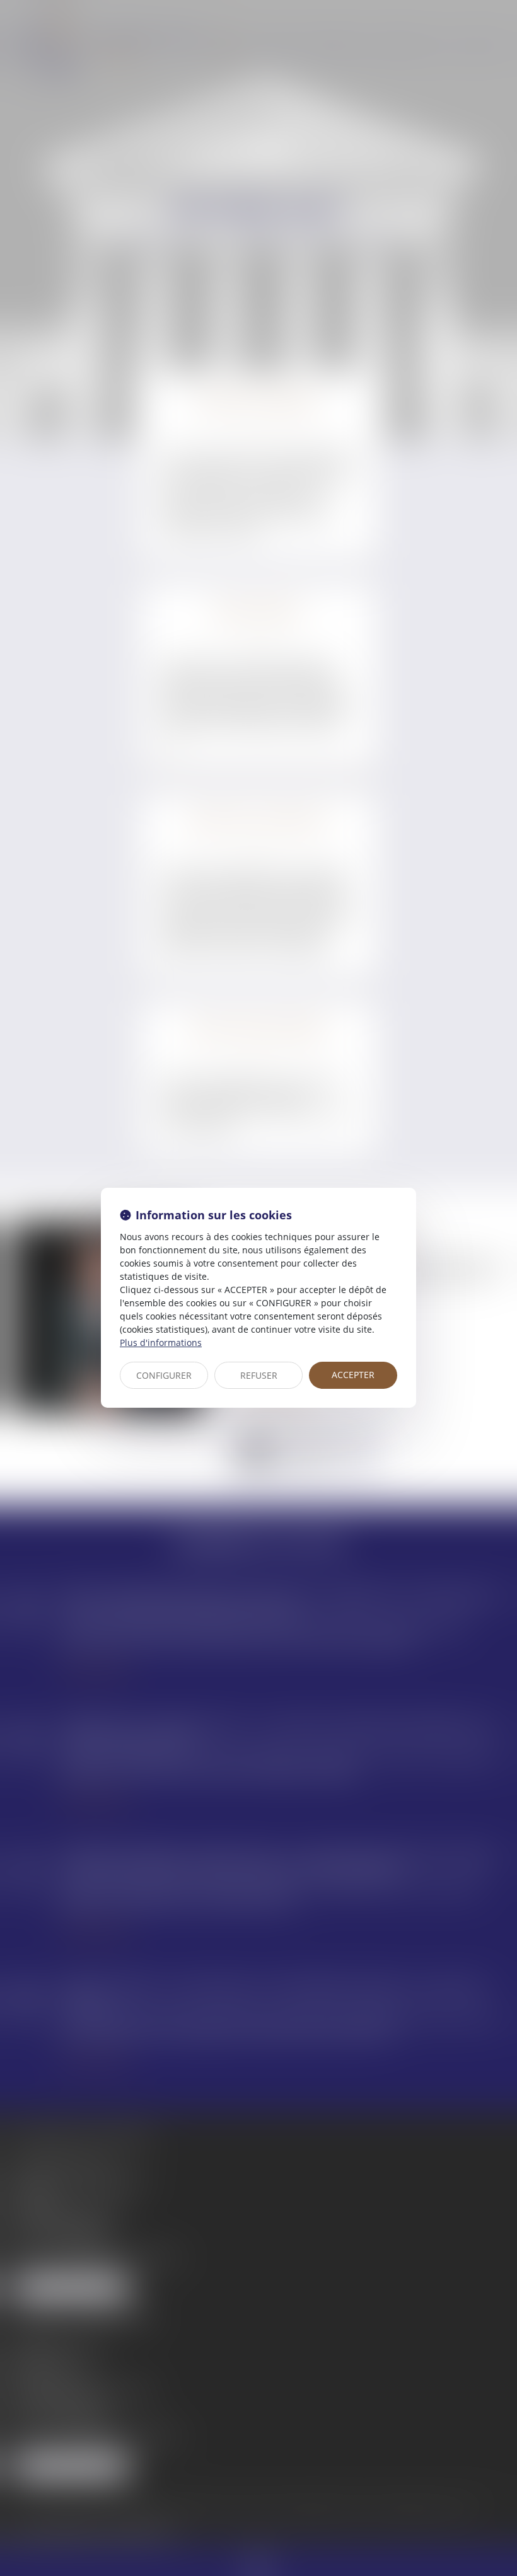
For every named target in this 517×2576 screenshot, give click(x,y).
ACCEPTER (353, 1375)
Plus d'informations (161, 1343)
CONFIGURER (164, 1375)
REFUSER (259, 1375)
